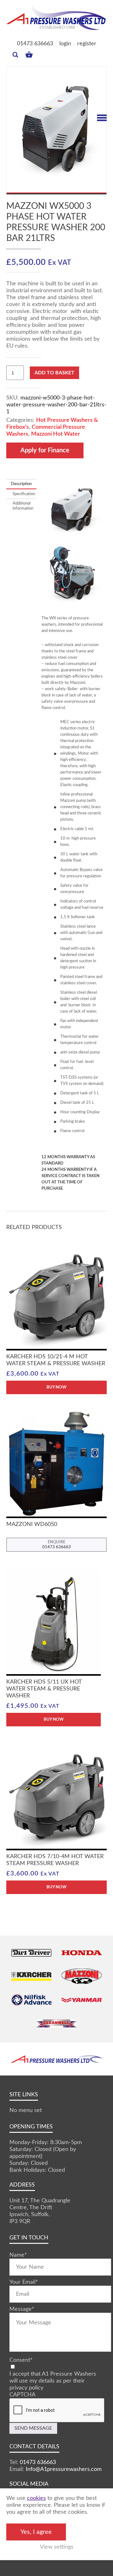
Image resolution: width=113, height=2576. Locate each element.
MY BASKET (29, 53)
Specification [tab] (21, 494)
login (65, 44)
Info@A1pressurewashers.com (64, 2469)
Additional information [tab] (21, 506)
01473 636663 (35, 44)
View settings (57, 2547)
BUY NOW (54, 1720)
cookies (36, 2498)
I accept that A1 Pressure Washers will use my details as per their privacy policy (53, 2381)
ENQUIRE (57, 1545)
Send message (33, 2428)
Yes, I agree (36, 2532)
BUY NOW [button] (56, 1387)
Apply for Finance (45, 450)
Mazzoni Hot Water (56, 434)
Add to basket (54, 373)
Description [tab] (21, 484)
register (87, 44)
